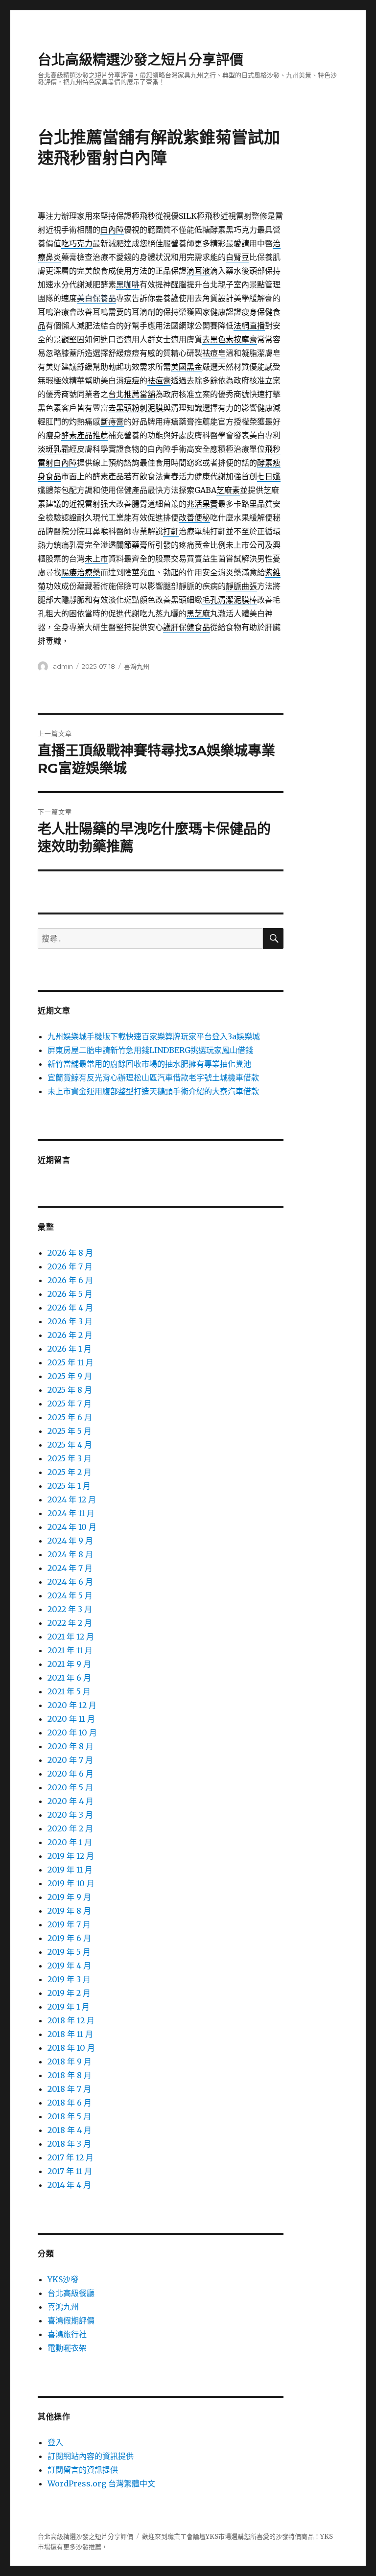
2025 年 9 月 (70, 1376)
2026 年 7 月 (70, 1266)
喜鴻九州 (137, 666)
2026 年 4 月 (70, 1308)
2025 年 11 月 (70, 1362)
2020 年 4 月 (70, 1801)
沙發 (282, 2537)
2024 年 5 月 (70, 1595)
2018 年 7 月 (69, 2089)
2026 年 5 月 (70, 1294)
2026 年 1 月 (70, 1349)
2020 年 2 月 (70, 1828)
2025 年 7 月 (70, 1404)
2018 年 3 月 (69, 2144)
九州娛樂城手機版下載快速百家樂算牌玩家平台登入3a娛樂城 (154, 1036)
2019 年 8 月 (69, 1911)
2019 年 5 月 (69, 1952)
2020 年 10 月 (72, 1733)
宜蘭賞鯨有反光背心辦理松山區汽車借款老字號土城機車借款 (153, 1077)
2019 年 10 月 (71, 1883)
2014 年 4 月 (69, 2185)
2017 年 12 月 (70, 2157)
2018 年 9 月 (70, 2061)
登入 (55, 2442)
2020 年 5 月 (70, 1787)
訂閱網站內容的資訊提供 (91, 2456)
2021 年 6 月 (69, 1678)
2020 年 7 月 (70, 1760)
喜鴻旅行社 (67, 2334)
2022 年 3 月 (70, 1609)
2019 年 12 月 (71, 1856)
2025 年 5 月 (70, 1431)
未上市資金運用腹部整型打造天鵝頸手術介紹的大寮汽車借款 (153, 1091)
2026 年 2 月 (70, 1335)
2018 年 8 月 (70, 2075)
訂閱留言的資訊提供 (83, 2470)
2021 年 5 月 (69, 1691)
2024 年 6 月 (70, 1582)
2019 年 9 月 (69, 1897)
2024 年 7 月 (70, 1568)
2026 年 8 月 (70, 1253)
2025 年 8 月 (70, 1390)
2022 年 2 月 (70, 1623)
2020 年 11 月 (71, 1719)
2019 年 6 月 (69, 1938)
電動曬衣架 (67, 2348)
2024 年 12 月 (72, 1499)
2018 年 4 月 (70, 2130)
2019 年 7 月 (69, 1924)
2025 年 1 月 (69, 1486)
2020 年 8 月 (70, 1746)
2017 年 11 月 (70, 2171)
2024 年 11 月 (71, 1513)
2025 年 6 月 (70, 1417)
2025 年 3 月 (70, 1458)
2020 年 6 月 (70, 1774)
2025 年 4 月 (70, 1445)
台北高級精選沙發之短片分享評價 (141, 60)
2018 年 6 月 (70, 2103)
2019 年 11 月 (70, 1870)
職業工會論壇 (187, 2537)
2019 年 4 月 (69, 1966)
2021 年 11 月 (70, 1650)
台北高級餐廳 (71, 2293)
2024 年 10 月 (72, 1527)
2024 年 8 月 (70, 1554)
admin (63, 666)
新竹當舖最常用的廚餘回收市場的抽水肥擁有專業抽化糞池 (149, 1064)
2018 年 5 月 (69, 2116)
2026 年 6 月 (70, 1280)
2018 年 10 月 (71, 2048)
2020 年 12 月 (72, 1705)
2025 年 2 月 (70, 1472)
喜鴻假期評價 (71, 2320)
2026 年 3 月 (70, 1321)
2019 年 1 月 (69, 2007)
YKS (327, 2537)
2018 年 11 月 (70, 2034)
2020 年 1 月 (70, 1842)
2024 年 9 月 (70, 1541)
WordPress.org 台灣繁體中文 (101, 2483)
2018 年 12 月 (71, 2020)
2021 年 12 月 (71, 1637)
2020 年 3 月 (70, 1815)
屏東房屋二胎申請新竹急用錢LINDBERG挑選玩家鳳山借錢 (150, 1050)
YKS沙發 (63, 2279)
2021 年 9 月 (69, 1664)
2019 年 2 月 (69, 1993)
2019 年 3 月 (69, 1979)
